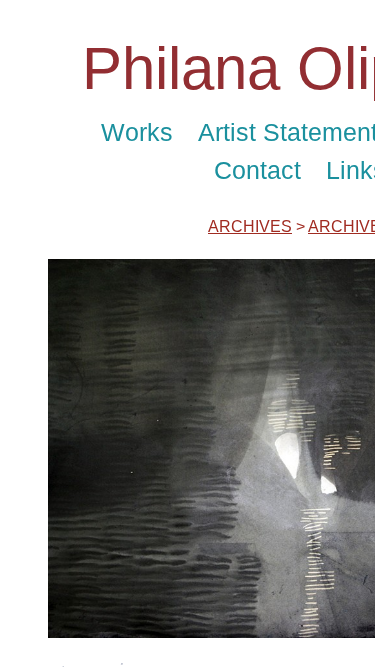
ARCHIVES (250, 226)
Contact (257, 170)
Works (137, 132)
